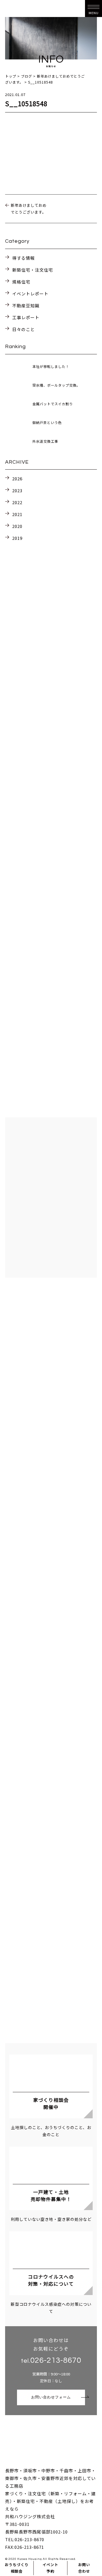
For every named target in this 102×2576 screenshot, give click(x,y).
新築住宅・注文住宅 (33, 270)
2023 (17, 490)
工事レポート (26, 317)
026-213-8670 (56, 2360)
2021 (17, 514)
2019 (17, 538)
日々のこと (24, 329)
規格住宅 (21, 282)
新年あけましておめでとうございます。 (29, 209)
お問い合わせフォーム (51, 2397)
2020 (17, 526)
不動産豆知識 (26, 305)
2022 (17, 502)
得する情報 (24, 258)
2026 (17, 479)
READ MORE (51, 913)
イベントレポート (30, 294)
